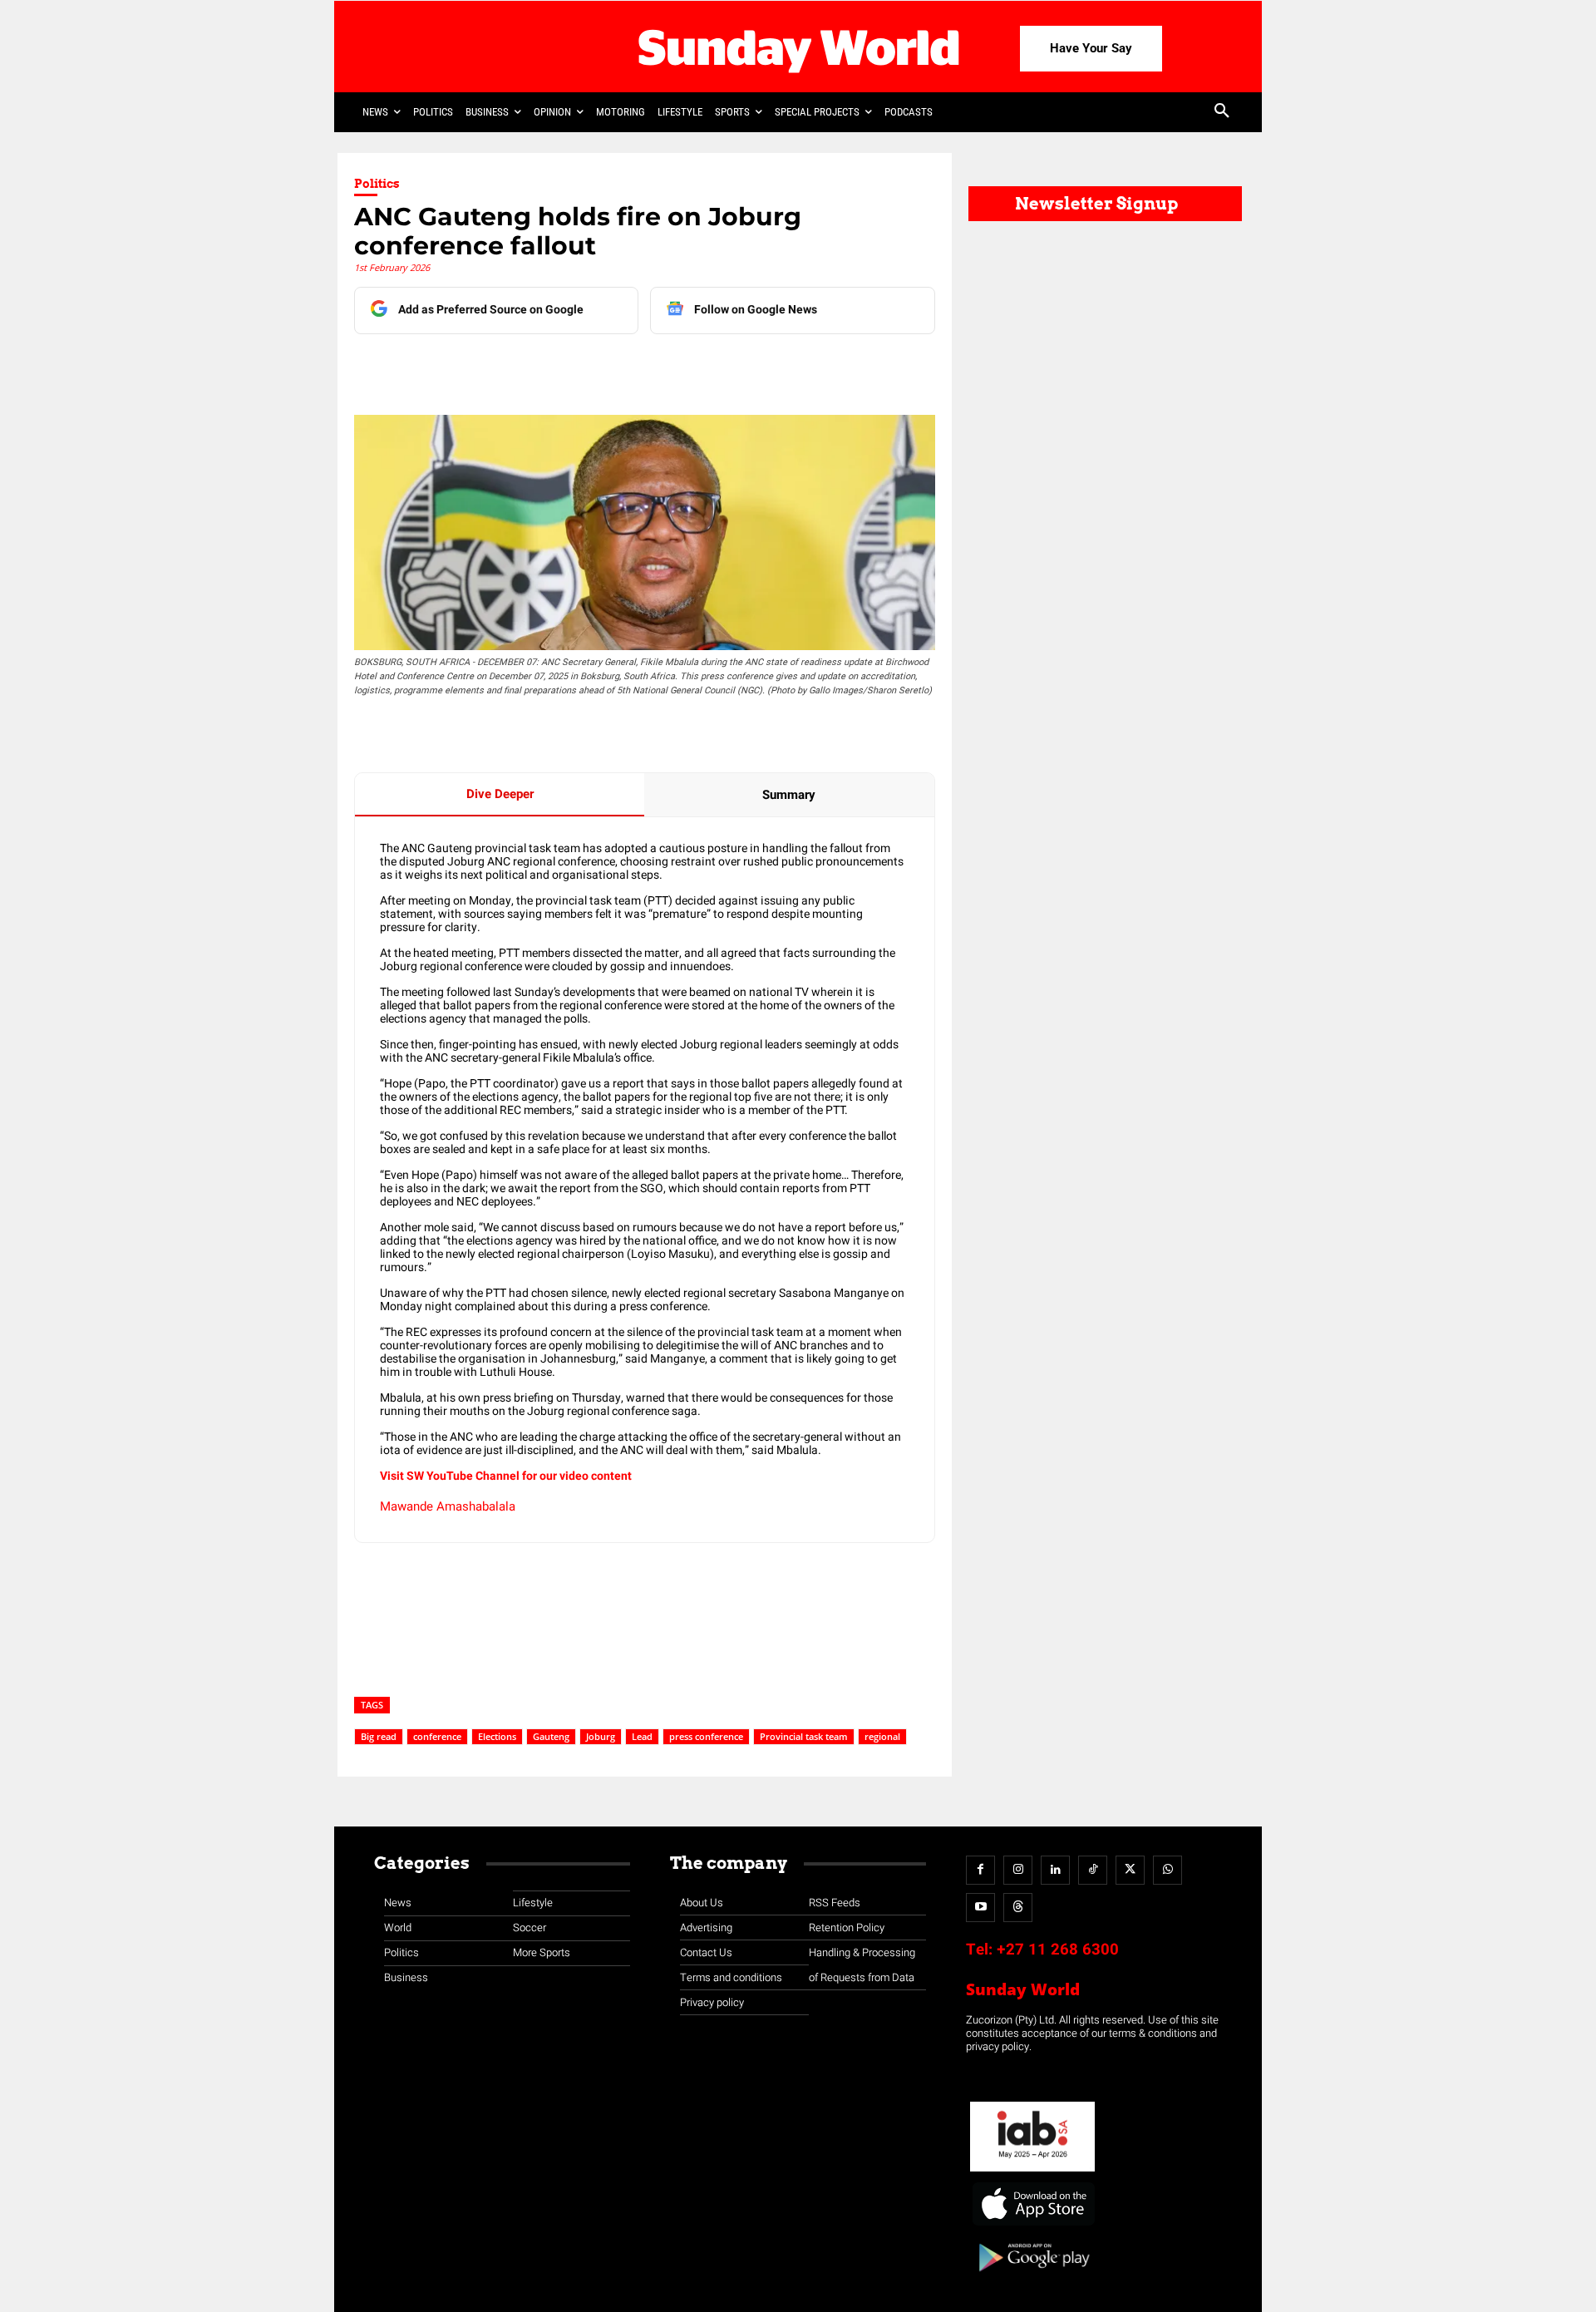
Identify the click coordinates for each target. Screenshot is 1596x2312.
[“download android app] (1032, 2277)
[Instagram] (1018, 1870)
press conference (706, 1736)
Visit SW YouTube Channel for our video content (506, 1476)
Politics (377, 184)
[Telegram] (586, 367)
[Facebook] (471, 367)
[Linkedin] (510, 367)
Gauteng (551, 1736)
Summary (789, 795)
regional (882, 1736)
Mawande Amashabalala (448, 1506)
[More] (702, 367)
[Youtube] (980, 1908)
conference (437, 1736)
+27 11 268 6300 (1058, 1950)
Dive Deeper (500, 794)
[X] (548, 367)
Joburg (601, 1736)
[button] (1222, 112)
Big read (379, 1736)
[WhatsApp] (624, 367)
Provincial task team (804, 1736)
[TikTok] (1093, 1870)
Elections (497, 1736)
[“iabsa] (1032, 2172)
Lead (642, 1736)
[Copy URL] (663, 367)
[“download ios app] (1032, 2226)
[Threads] (1018, 1908)
